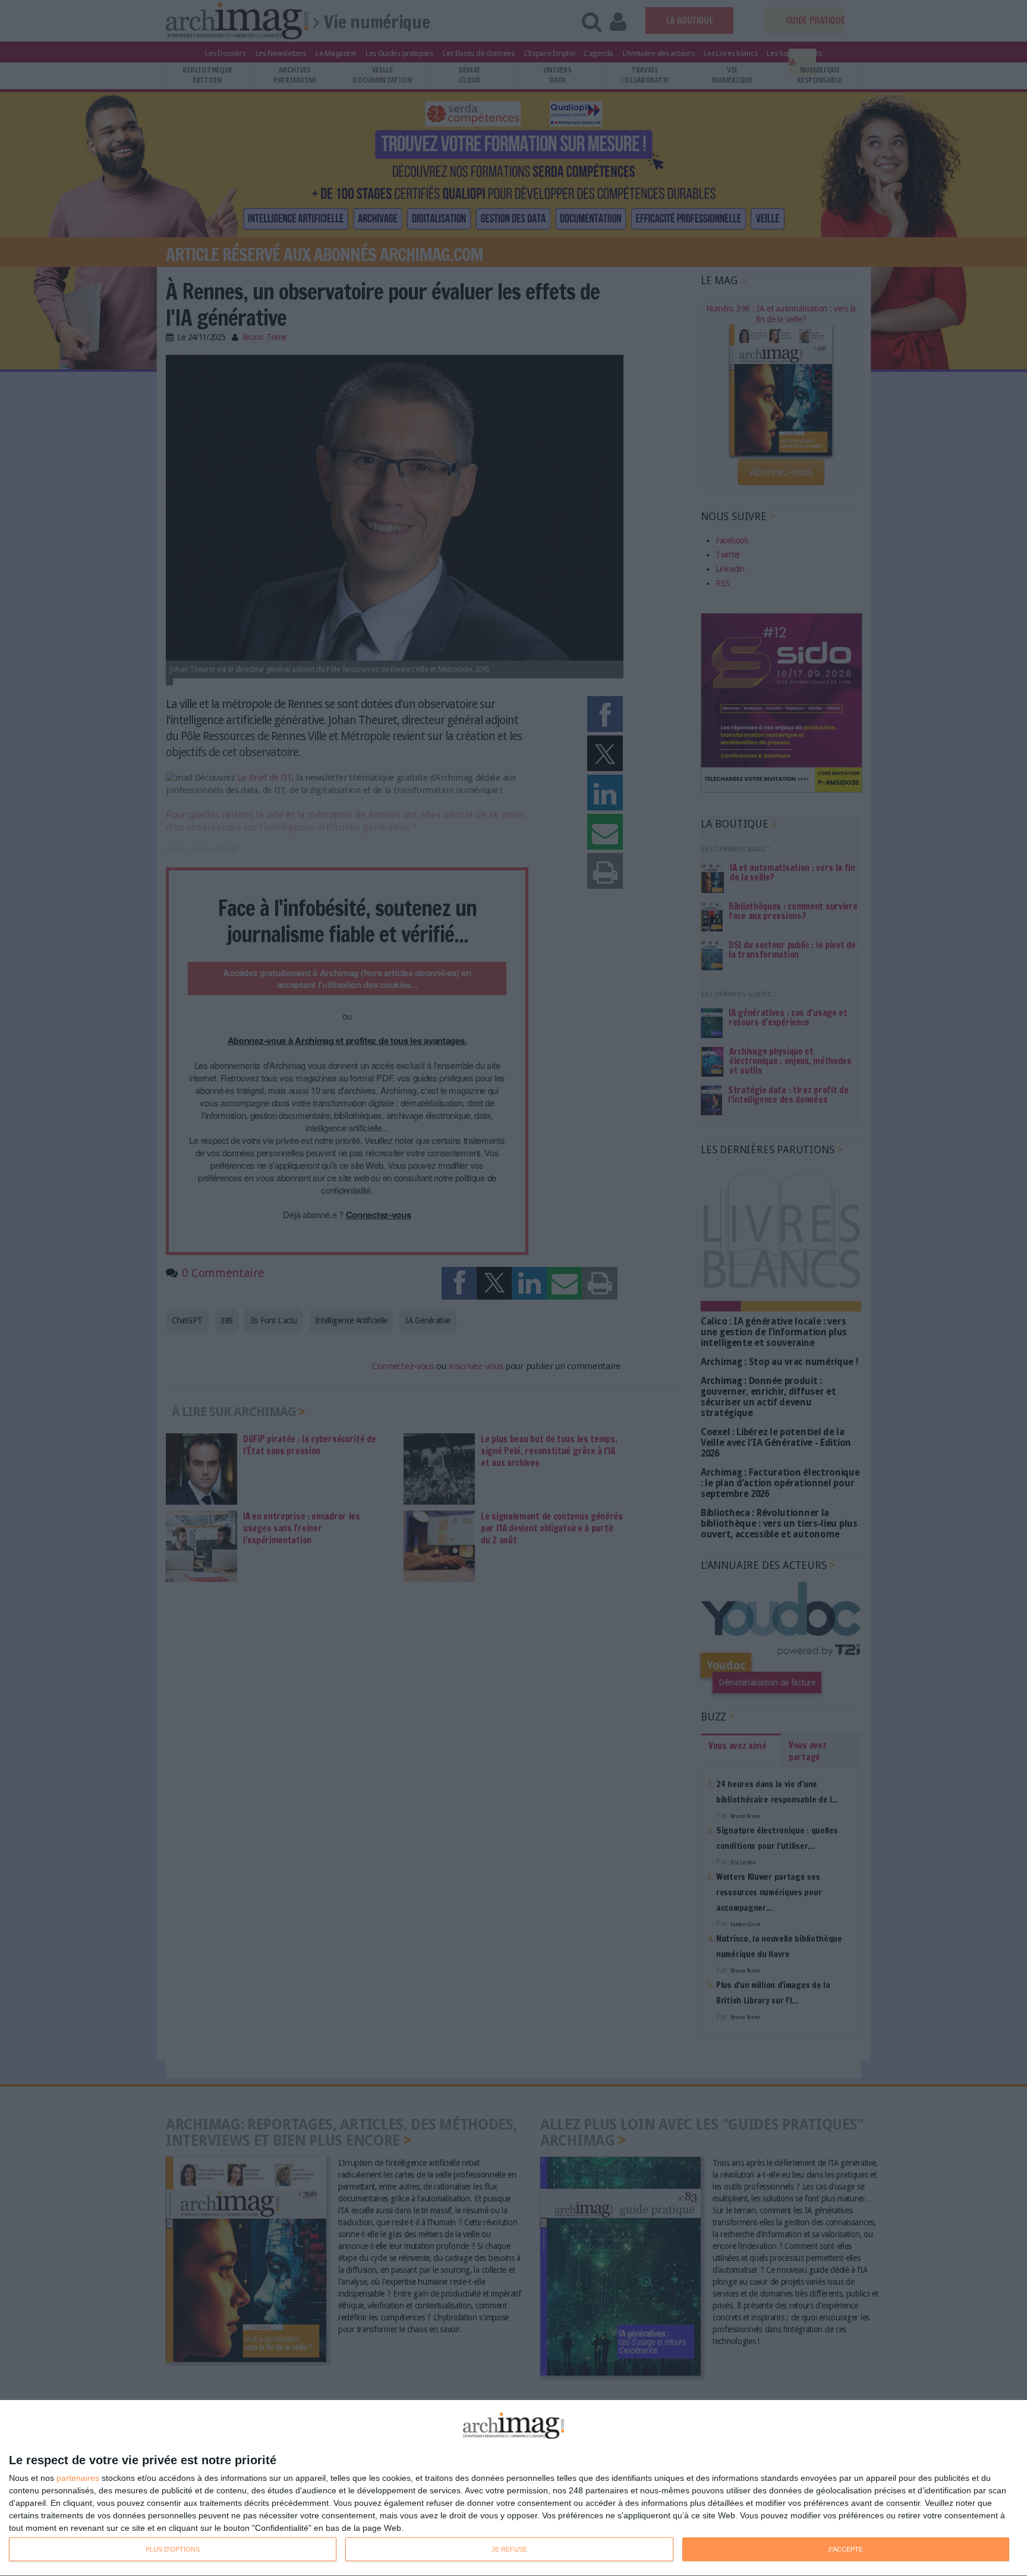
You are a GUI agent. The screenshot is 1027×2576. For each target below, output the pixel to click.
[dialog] (513, 2488)
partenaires (78, 2478)
